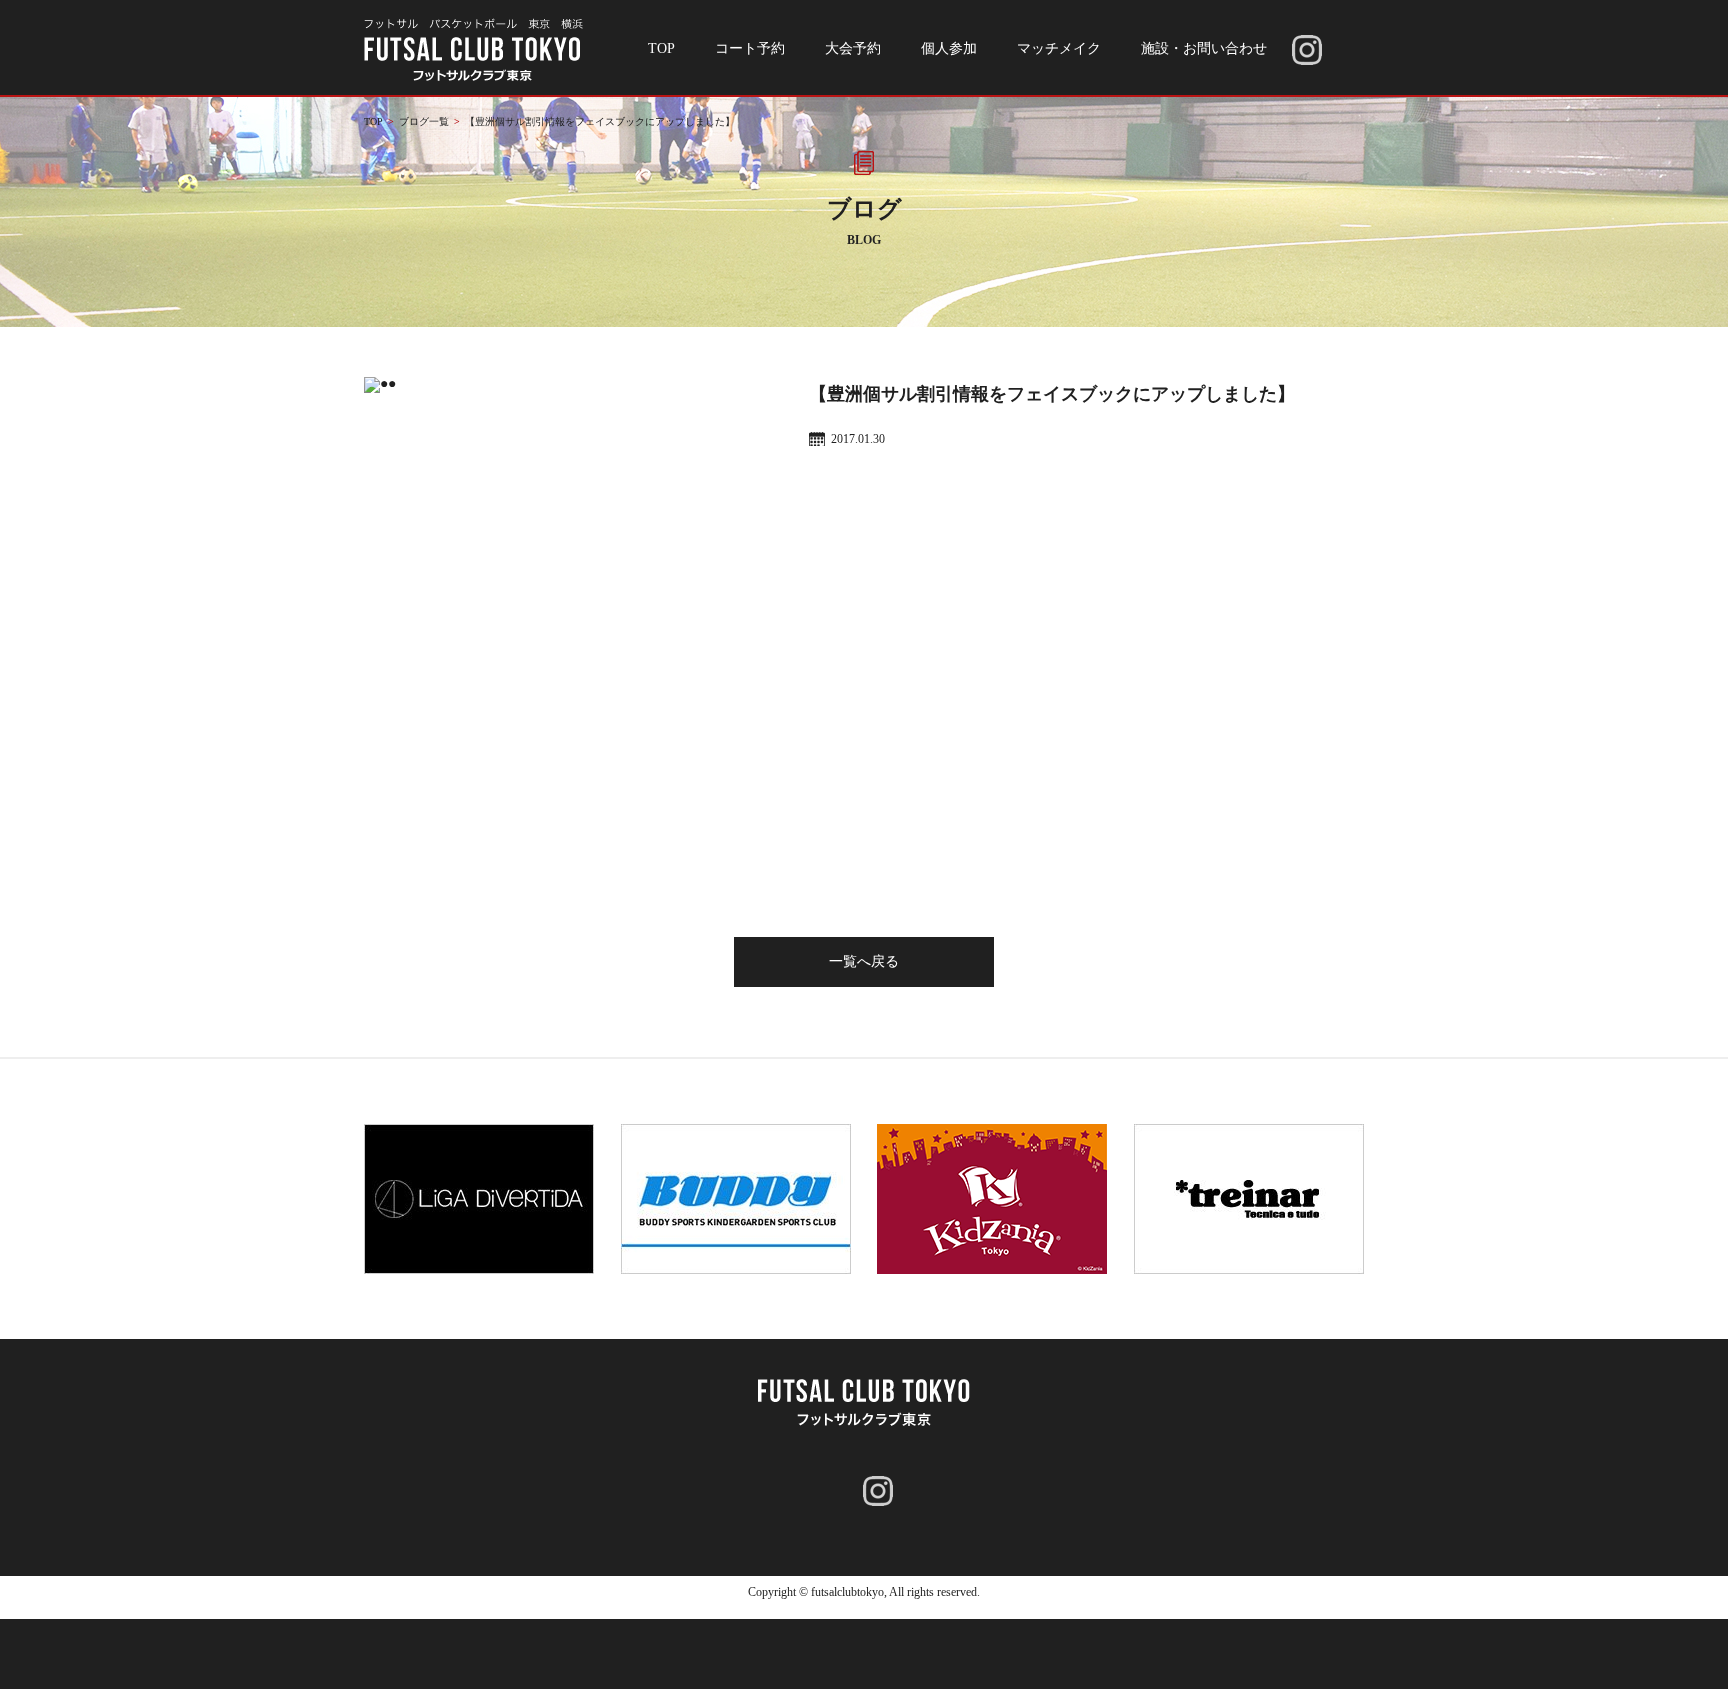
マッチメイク (1059, 48)
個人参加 (949, 48)
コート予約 (750, 48)
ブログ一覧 (424, 121)
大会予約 (853, 48)
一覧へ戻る (864, 961)
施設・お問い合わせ (1204, 48)
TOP (661, 48)
